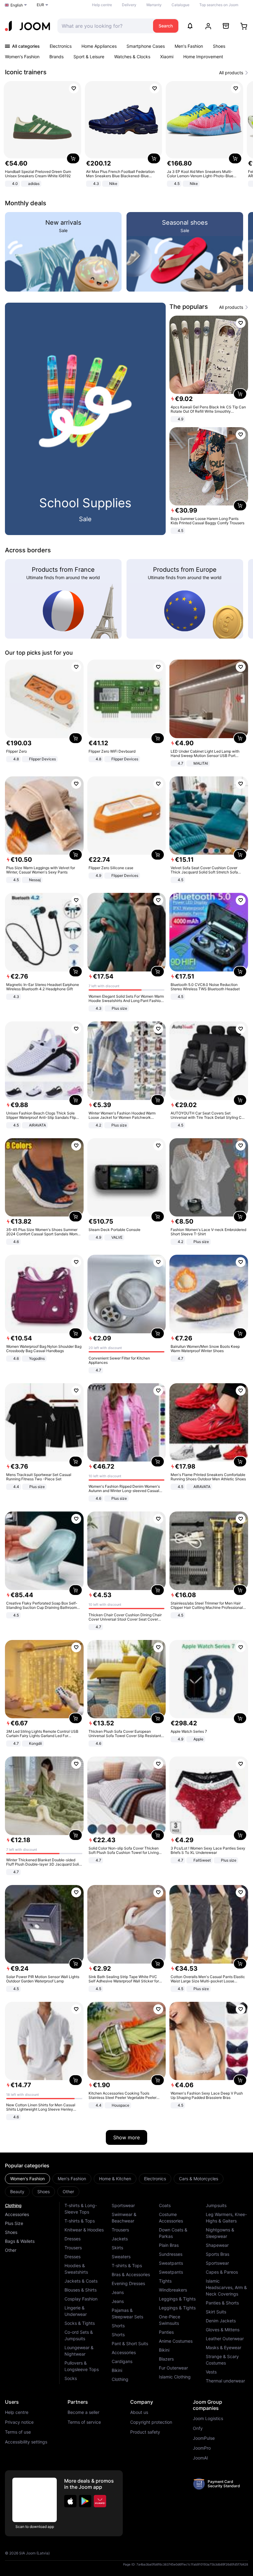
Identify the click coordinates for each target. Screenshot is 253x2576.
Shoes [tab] (44, 2192)
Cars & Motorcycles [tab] (199, 2179)
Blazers (166, 2359)
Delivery (129, 5)
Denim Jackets (221, 2321)
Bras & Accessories (131, 2274)
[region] (126, 135)
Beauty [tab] (17, 2192)
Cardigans (122, 2361)
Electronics (61, 46)
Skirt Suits (216, 2312)
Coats (165, 2205)
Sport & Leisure (89, 57)
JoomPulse (204, 2438)
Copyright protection (151, 2422)
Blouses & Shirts (81, 2290)
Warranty (154, 5)
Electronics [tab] (155, 2179)
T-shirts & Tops (80, 2221)
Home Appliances (99, 46)
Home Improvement (203, 57)
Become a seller (83, 2412)
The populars (189, 307)
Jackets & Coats (81, 2281)
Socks (71, 2378)
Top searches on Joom (219, 5)
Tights (165, 2281)
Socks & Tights (80, 2323)
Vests (211, 2372)
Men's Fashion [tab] (72, 2179)
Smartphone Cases (146, 46)
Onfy (198, 2428)
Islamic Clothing (175, 2377)
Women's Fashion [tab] (27, 2179)
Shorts (118, 2326)
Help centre (102, 5)
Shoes (219, 46)
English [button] (17, 5)
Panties (166, 2332)
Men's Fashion (189, 46)
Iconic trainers (26, 72)
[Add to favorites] (74, 88)
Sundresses (171, 2254)
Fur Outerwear (173, 2368)
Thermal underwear (225, 2381)
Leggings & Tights (177, 2299)
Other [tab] (68, 2192)
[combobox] (104, 26)
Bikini (117, 2370)
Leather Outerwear (225, 2339)
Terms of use (18, 2432)
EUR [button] (40, 5)
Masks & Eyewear (224, 2347)
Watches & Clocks (132, 57)
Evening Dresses (128, 2283)
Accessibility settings (26, 2442)
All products (231, 73)
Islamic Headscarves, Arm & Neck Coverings (226, 2287)
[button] (70, 2501)
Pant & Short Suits (130, 2343)
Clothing (13, 2205)
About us (139, 2412)
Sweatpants (171, 2263)
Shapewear (217, 2245)
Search (166, 26)
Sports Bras (218, 2254)
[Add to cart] (73, 158)
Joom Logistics (208, 2419)
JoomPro (202, 2448)
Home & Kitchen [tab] (115, 2179)
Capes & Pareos (222, 2272)
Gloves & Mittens (223, 2330)
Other (11, 2250)
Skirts (117, 2248)
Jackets (120, 2239)
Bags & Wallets (20, 2241)
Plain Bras (169, 2245)
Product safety (145, 2432)
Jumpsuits (216, 2205)
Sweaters (121, 2257)
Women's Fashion (22, 57)
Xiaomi (167, 57)
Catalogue (180, 5)
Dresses (73, 2239)
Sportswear (123, 2205)
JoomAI (200, 2458)
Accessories (17, 2214)
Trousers (73, 2248)
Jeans (118, 2292)
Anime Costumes (176, 2341)
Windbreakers (173, 2290)
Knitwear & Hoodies (84, 2230)
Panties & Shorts (222, 2303)
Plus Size (14, 2223)
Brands (56, 57)
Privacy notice (19, 2422)
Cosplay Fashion (81, 2299)
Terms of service (84, 2422)
